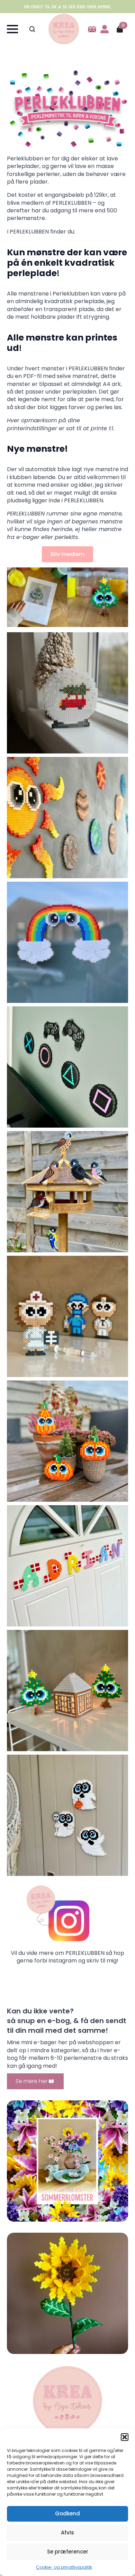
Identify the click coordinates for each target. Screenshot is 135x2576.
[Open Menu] (12, 29)
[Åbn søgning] (32, 29)
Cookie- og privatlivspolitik (64, 2567)
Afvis (67, 2533)
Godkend (67, 2513)
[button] (125, 2437)
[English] (92, 29)
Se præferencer (68, 2552)
